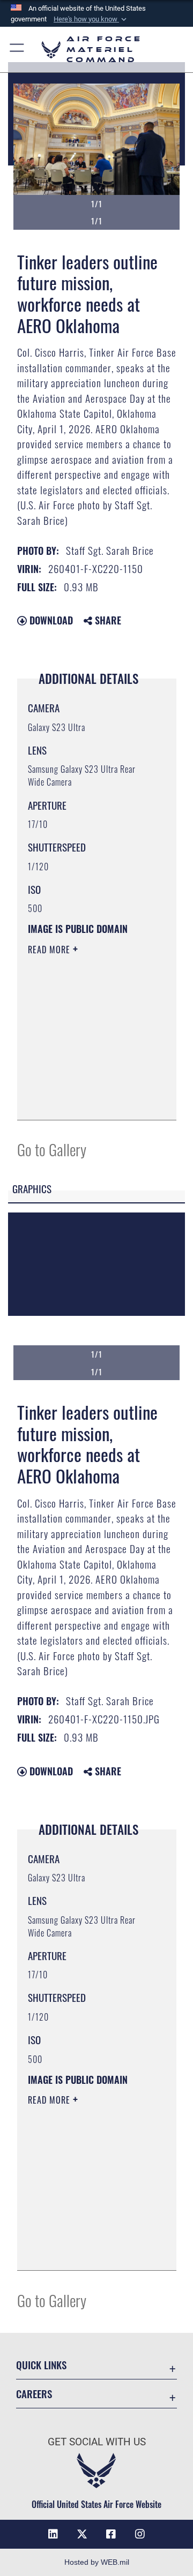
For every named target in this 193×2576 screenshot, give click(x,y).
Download (50, 620)
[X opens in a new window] (82, 2534)
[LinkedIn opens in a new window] (53, 2534)
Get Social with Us (97, 2442)
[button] (91, 19)
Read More (50, 950)
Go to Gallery (52, 1149)
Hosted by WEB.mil (97, 2562)
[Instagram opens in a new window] (140, 2534)
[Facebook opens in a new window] (111, 2534)
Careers (34, 2394)
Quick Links (41, 2365)
